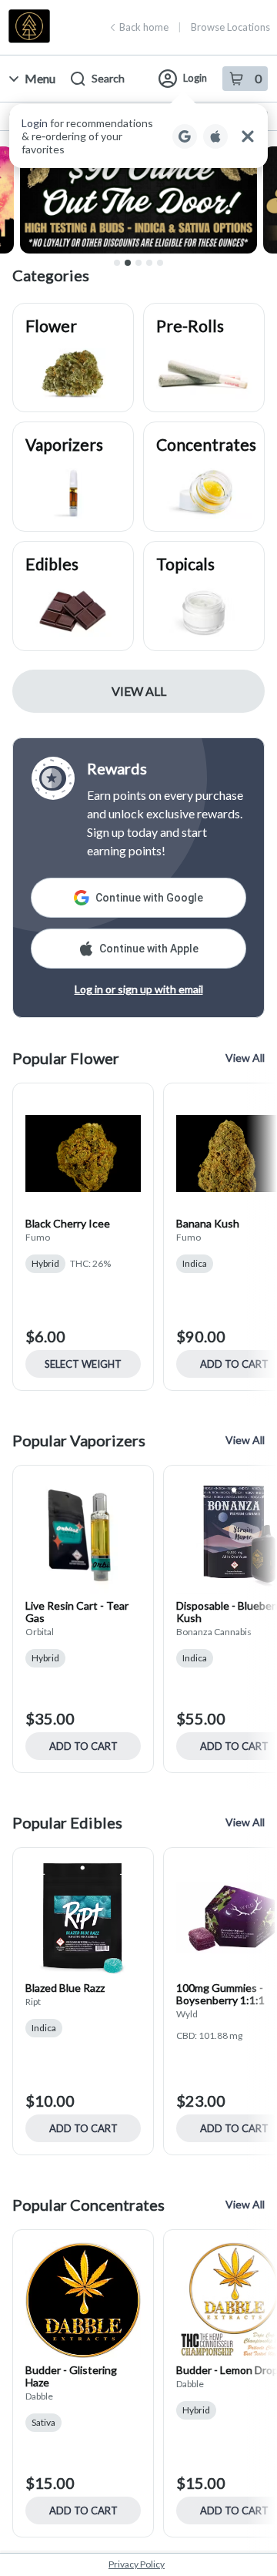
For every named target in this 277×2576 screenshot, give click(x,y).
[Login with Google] (185, 136)
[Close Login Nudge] (248, 136)
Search (108, 78)
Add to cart (83, 1746)
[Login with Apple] (215, 136)
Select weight (83, 1364)
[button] (138, 136)
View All (139, 691)
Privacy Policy (137, 2564)
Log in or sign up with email (139, 989)
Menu (40, 78)
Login (195, 78)
